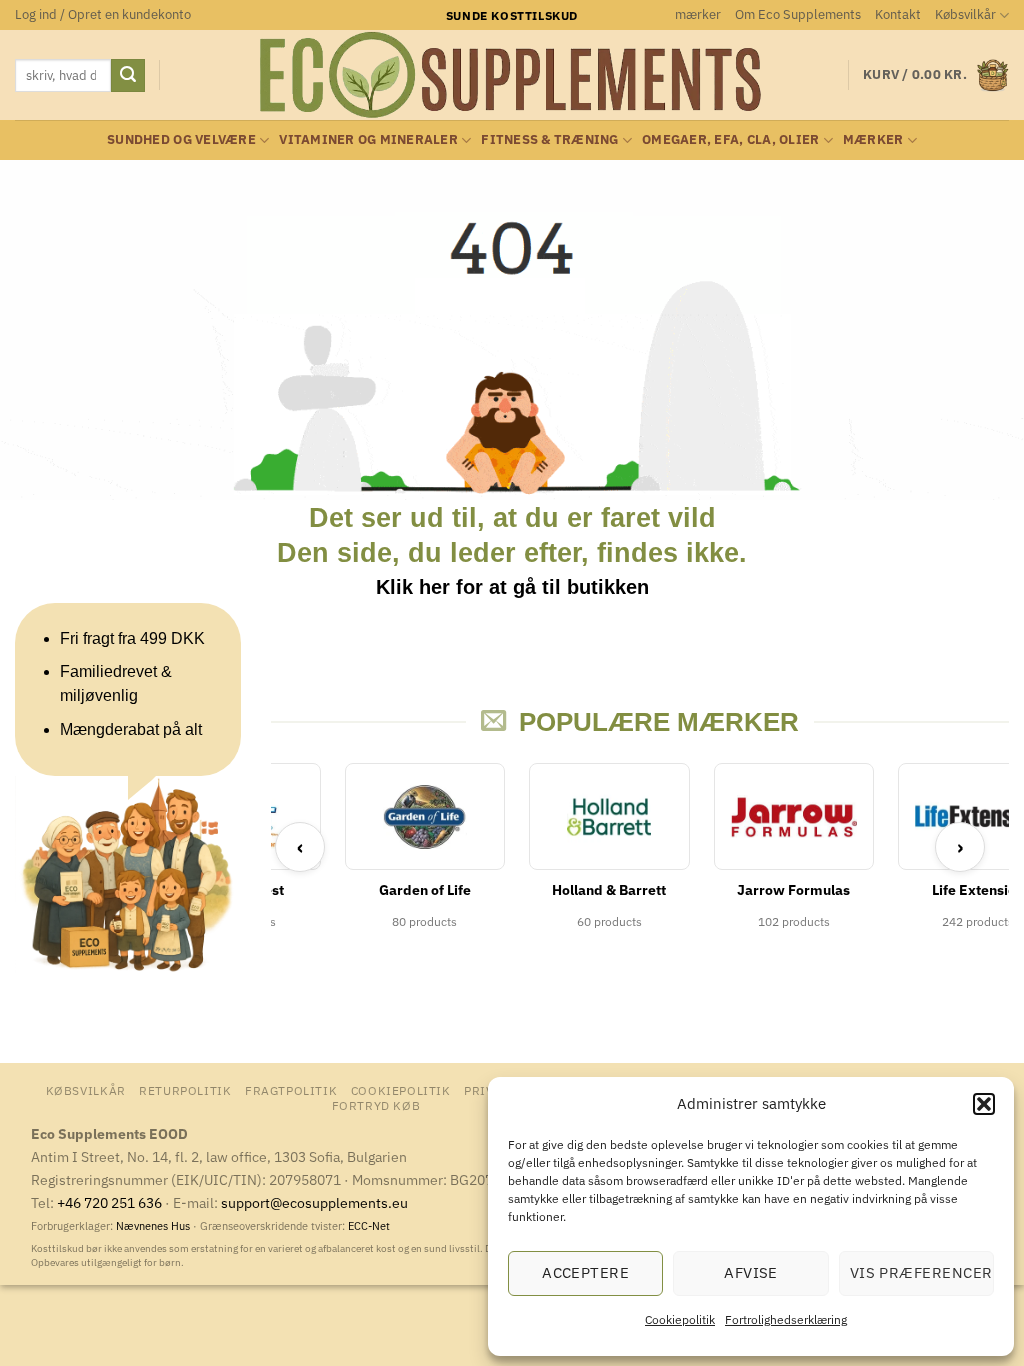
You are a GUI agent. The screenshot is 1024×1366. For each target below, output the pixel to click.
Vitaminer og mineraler (368, 139)
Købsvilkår (965, 14)
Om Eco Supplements (798, 14)
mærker (698, 14)
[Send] (128, 76)
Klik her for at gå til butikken (512, 587)
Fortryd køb (376, 1105)
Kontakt (898, 14)
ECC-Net (369, 1226)
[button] (984, 1104)
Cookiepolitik (680, 1319)
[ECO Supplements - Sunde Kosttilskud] (512, 75)
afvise (751, 1272)
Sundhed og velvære (181, 139)
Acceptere (585, 1272)
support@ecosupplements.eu (314, 1202)
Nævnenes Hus (154, 1226)
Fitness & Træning (549, 139)
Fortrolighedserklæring (786, 1319)
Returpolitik (185, 1090)
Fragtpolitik (291, 1090)
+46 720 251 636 (109, 1202)
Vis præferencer (921, 1272)
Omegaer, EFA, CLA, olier (730, 139)
